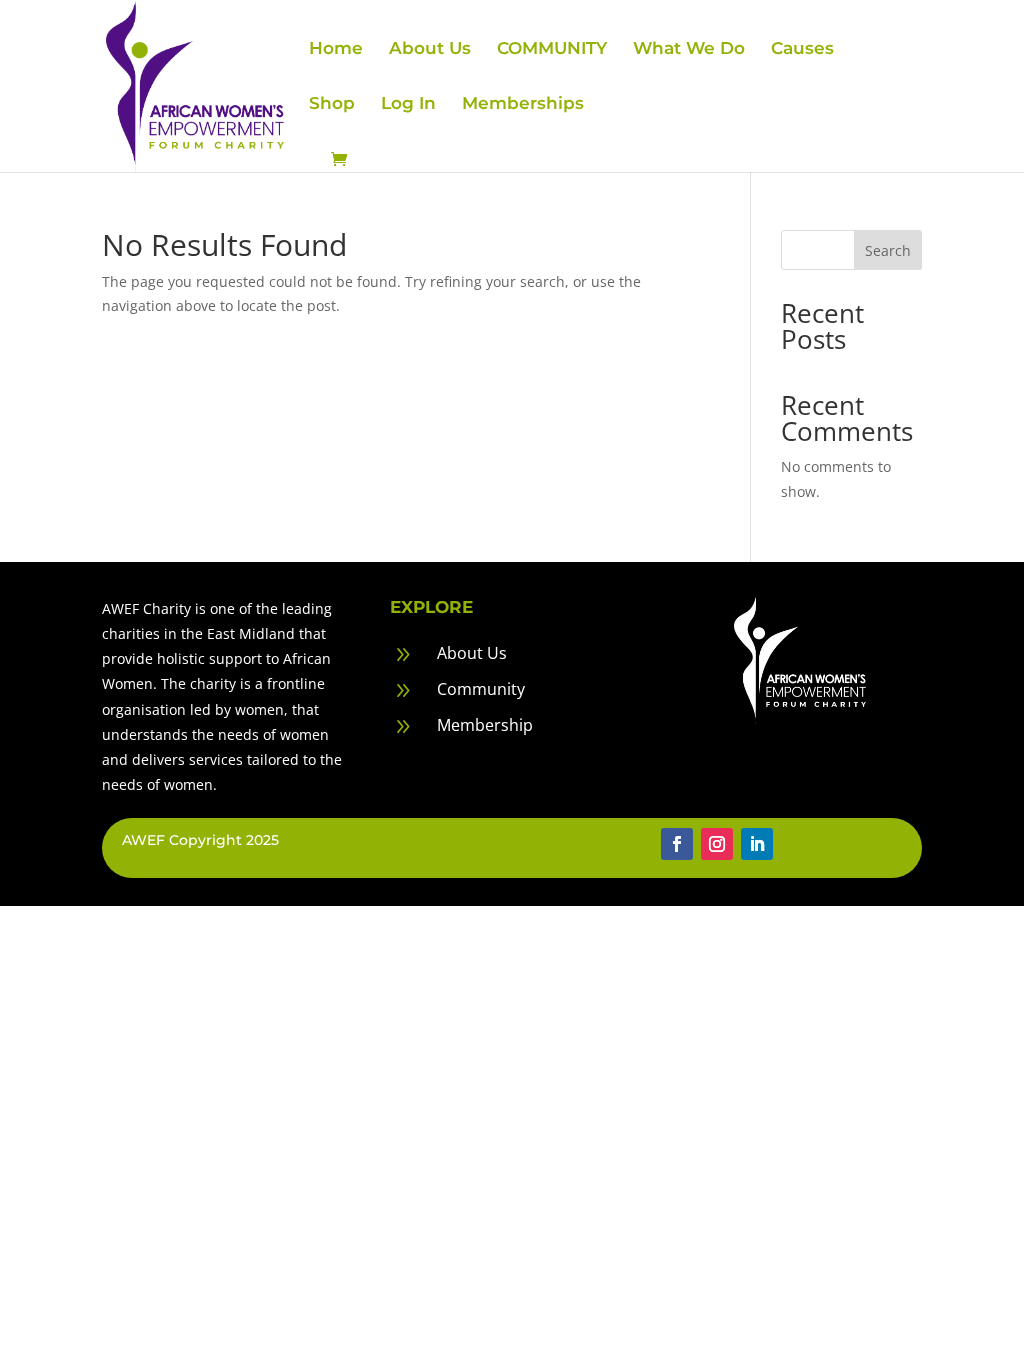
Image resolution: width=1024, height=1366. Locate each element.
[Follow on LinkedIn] (757, 844)
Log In (408, 104)
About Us (430, 49)
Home (336, 49)
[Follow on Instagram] (717, 844)
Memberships (523, 104)
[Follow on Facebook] (677, 844)
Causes (802, 49)
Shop (332, 104)
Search (888, 250)
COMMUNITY (552, 49)
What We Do (689, 49)
